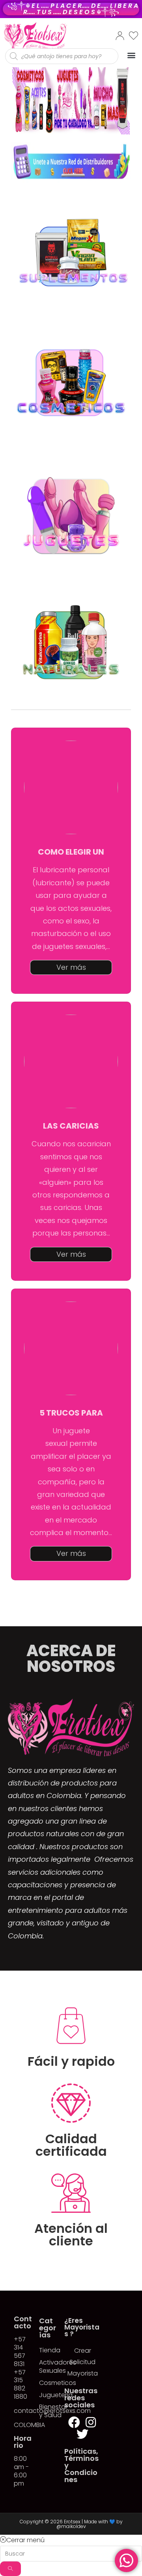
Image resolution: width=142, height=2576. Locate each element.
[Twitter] (82, 2434)
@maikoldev (71, 2526)
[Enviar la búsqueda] (10, 2569)
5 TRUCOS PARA (71, 1413)
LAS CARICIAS (71, 1126)
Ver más (71, 967)
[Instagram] (91, 2422)
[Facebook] (74, 2422)
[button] (131, 55)
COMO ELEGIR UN (71, 852)
